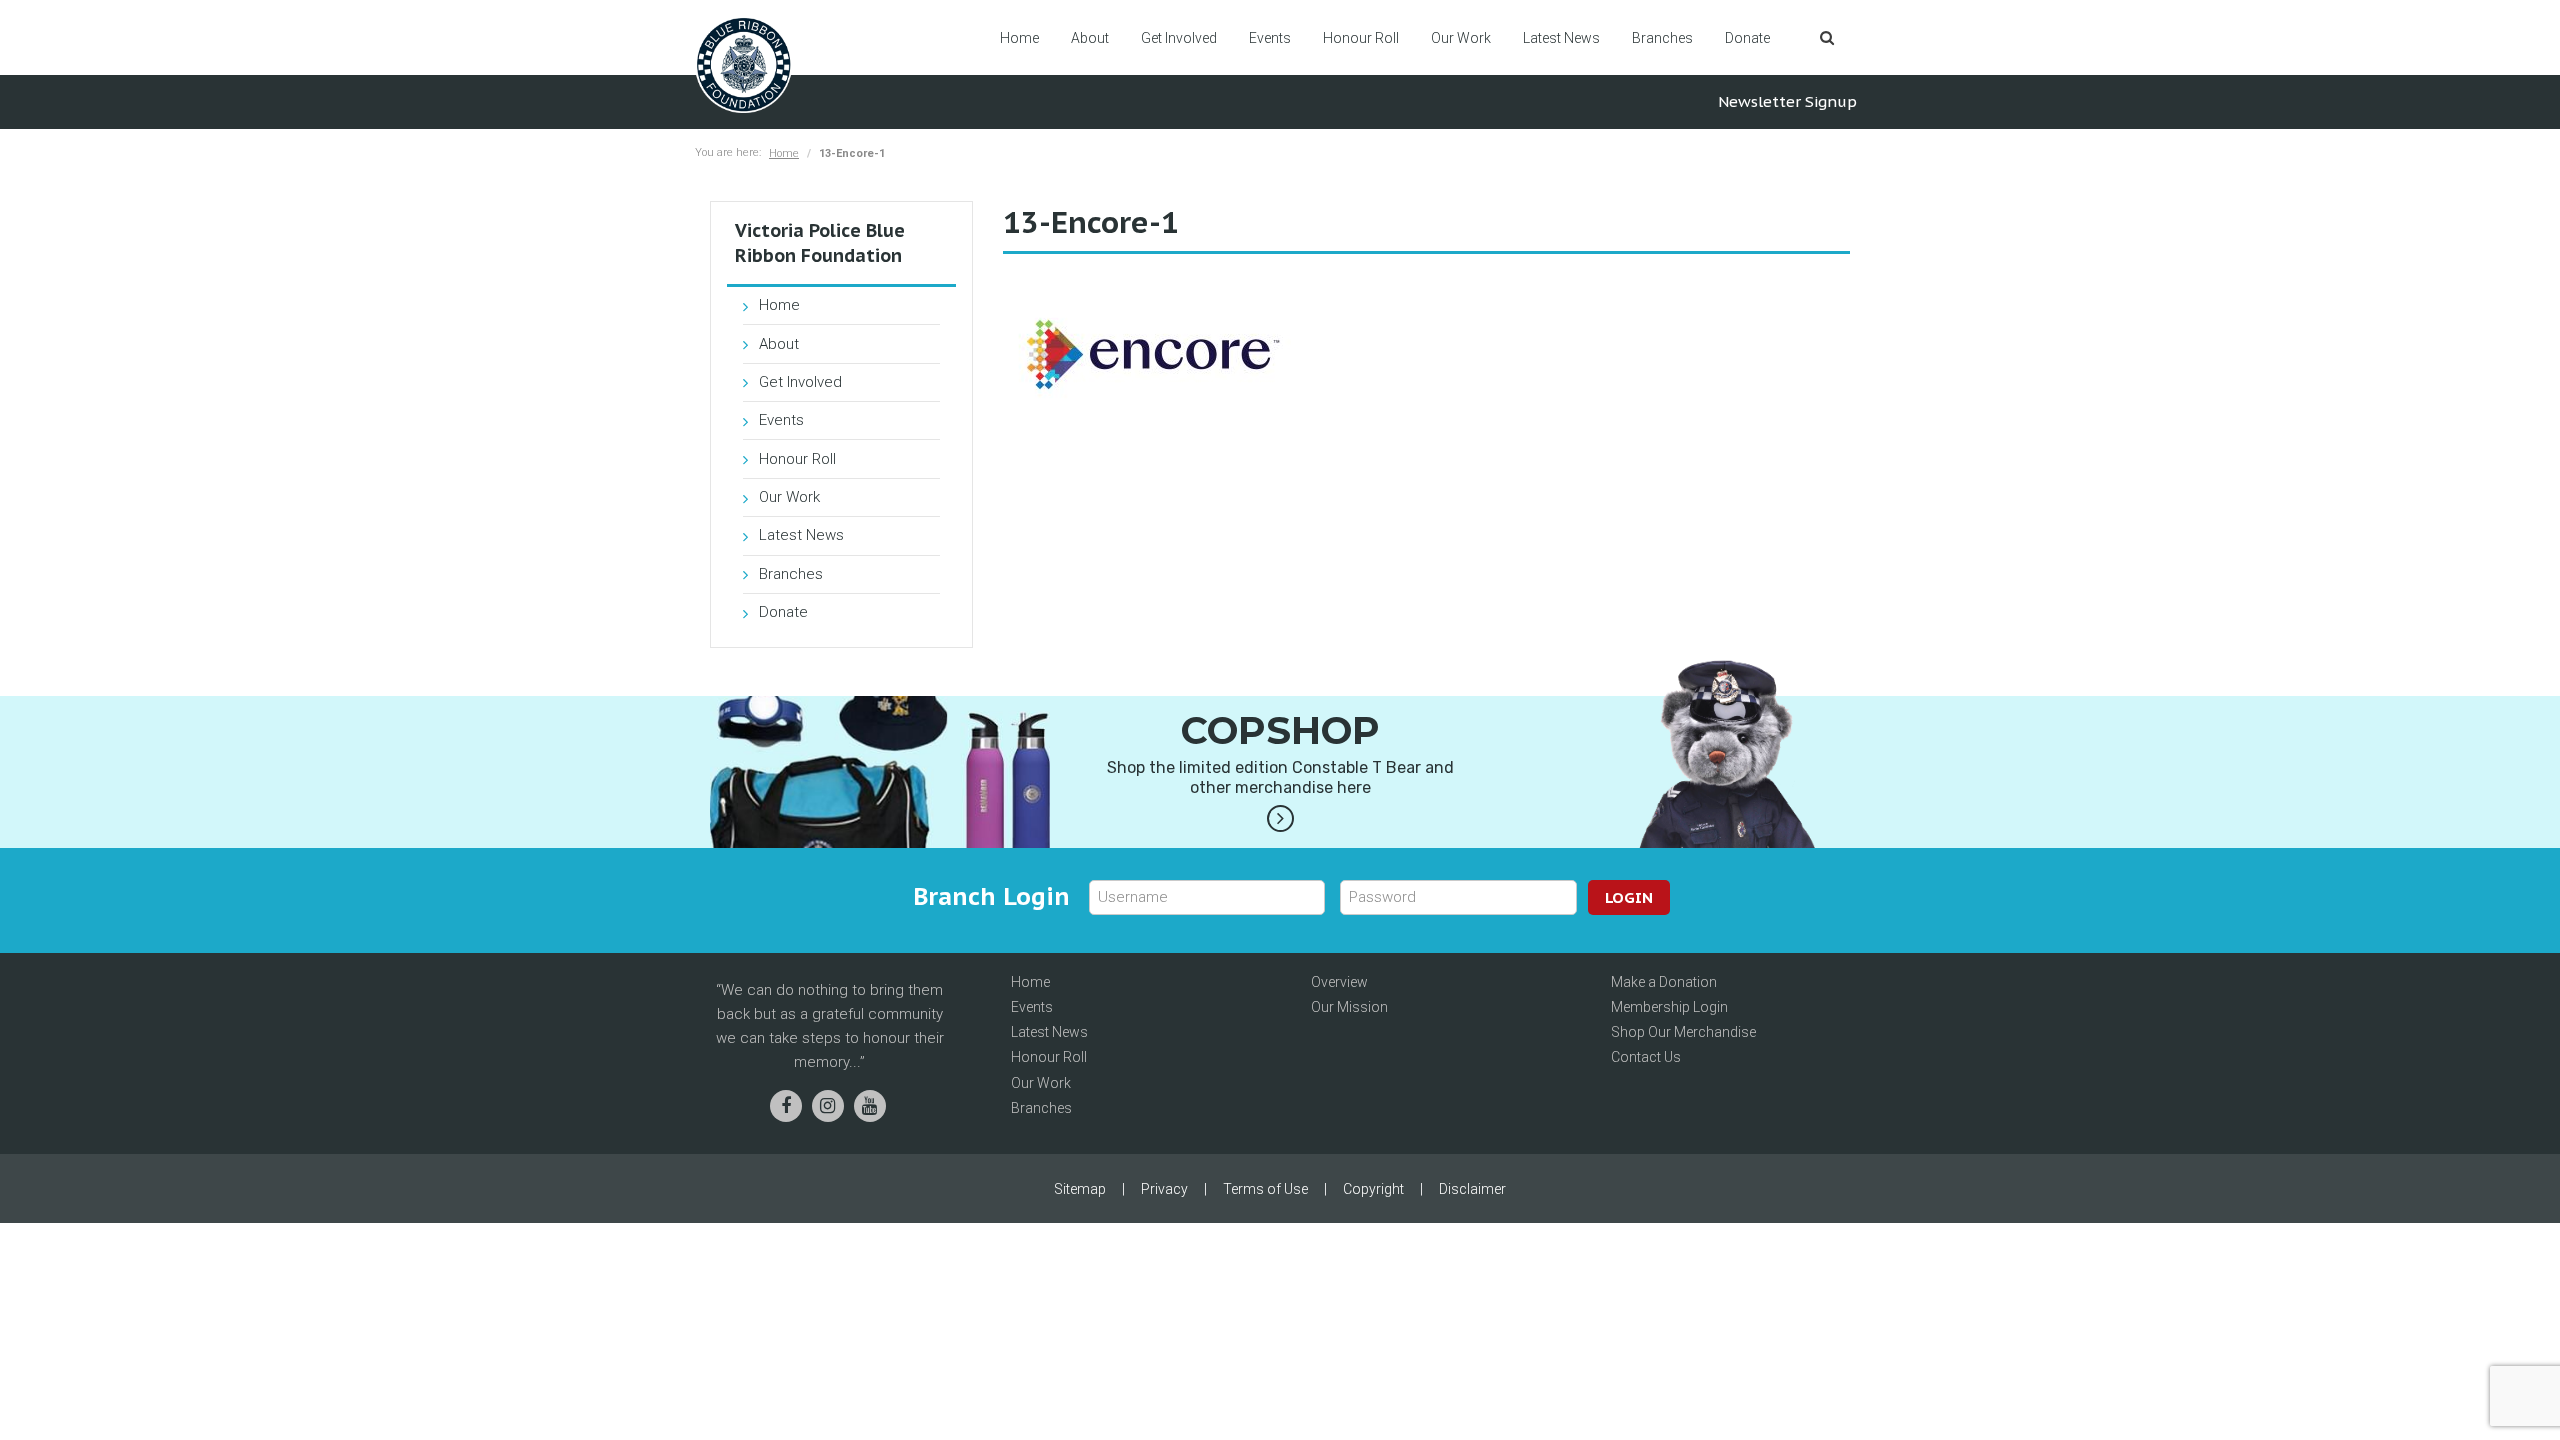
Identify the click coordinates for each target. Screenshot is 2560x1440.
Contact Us (1646, 1057)
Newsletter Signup (1787, 101)
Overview (1339, 982)
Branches (1662, 38)
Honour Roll (1361, 38)
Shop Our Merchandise (1683, 1032)
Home (1019, 38)
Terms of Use (1265, 1189)
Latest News (1561, 38)
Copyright (1373, 1189)
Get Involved (1179, 38)
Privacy (1164, 1189)
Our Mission (1349, 1007)
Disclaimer (1472, 1189)
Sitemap (1080, 1189)
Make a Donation (1664, 982)
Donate (1747, 38)
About (1090, 38)
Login (1629, 897)
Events (1270, 38)
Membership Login (1669, 1007)
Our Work (1461, 38)
